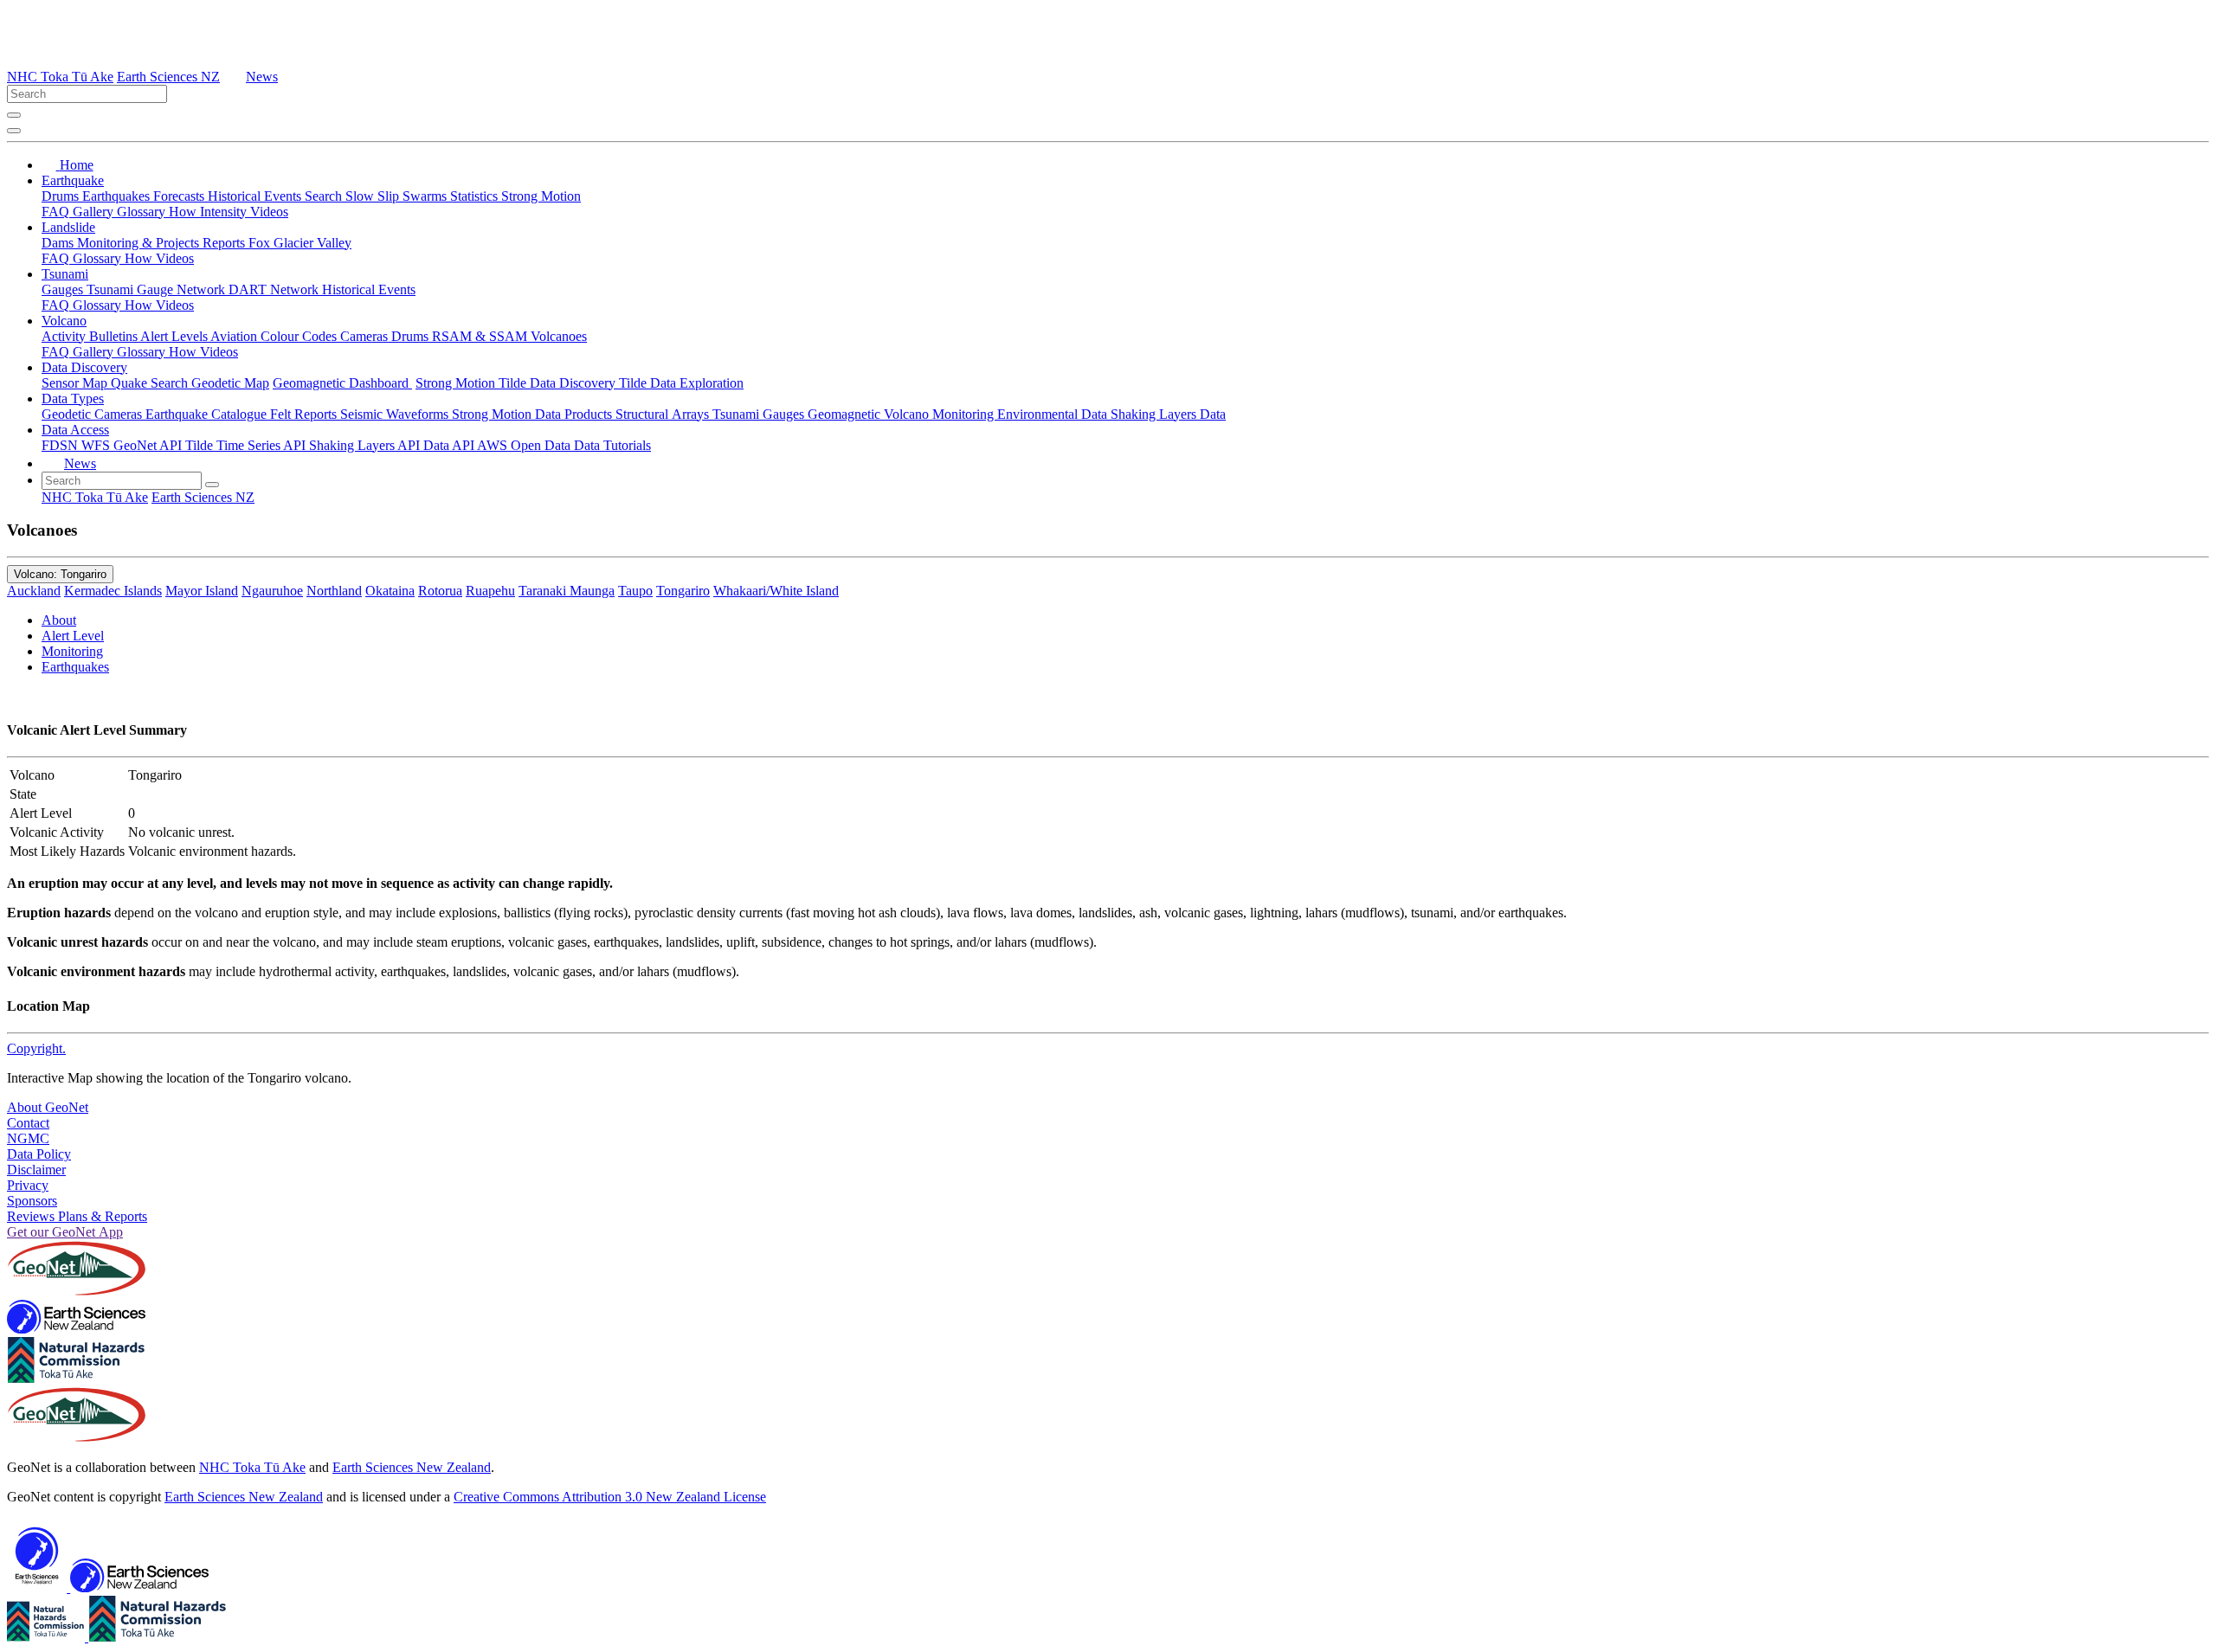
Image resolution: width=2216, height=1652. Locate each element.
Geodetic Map (230, 383)
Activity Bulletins (91, 336)
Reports (225, 243)
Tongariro (683, 591)
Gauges (64, 289)
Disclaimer (36, 1170)
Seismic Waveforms (396, 414)
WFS (97, 445)
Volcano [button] (64, 321)
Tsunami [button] (65, 274)
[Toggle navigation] (14, 131)
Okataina (390, 591)
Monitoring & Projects (140, 243)
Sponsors (32, 1201)
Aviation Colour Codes (275, 336)
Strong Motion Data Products (534, 414)
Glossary (143, 212)
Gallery (95, 212)
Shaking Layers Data (1168, 414)
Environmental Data (1054, 414)
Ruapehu (490, 591)
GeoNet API (149, 445)
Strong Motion (541, 196)
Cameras (366, 336)
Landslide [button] (68, 227)
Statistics (476, 196)
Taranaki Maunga (567, 591)
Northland (334, 591)
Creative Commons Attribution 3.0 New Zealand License (610, 1497)
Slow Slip (374, 196)
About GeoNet (48, 1107)
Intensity (225, 212)
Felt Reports (305, 414)
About (59, 620)
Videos (269, 212)
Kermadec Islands (113, 591)
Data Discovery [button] (84, 367)
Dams (59, 243)
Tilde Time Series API (247, 445)
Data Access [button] (75, 430)
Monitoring (72, 651)
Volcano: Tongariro (60, 574)
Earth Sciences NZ (168, 77)
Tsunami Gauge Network (158, 289)
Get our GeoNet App (65, 1232)
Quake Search (151, 383)
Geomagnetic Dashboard (342, 383)
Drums (62, 196)
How (184, 212)
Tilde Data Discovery (559, 383)
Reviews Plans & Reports (77, 1216)
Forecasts (180, 196)
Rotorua (440, 591)
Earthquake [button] (73, 180)
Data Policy (39, 1154)
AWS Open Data (525, 445)
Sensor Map (76, 383)
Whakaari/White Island (776, 591)
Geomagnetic (846, 414)
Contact (28, 1123)
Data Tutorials (612, 445)
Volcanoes (559, 336)
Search (325, 196)
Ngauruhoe (272, 591)
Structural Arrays (664, 414)
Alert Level (73, 636)
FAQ (57, 212)
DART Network (275, 289)
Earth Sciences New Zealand (412, 1467)
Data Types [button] (73, 399)
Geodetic (68, 414)
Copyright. (36, 1048)
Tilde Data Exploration (681, 383)
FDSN (61, 445)
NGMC (28, 1138)
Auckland (34, 591)
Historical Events (256, 196)
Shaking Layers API (366, 445)
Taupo (635, 591)
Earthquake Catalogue (208, 414)
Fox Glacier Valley (300, 243)
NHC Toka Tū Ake (60, 77)
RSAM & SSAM (481, 336)
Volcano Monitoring (941, 414)
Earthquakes (118, 196)
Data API (450, 445)
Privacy (28, 1185)
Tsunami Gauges (760, 414)
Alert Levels (175, 336)
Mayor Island (202, 591)
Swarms (426, 196)
